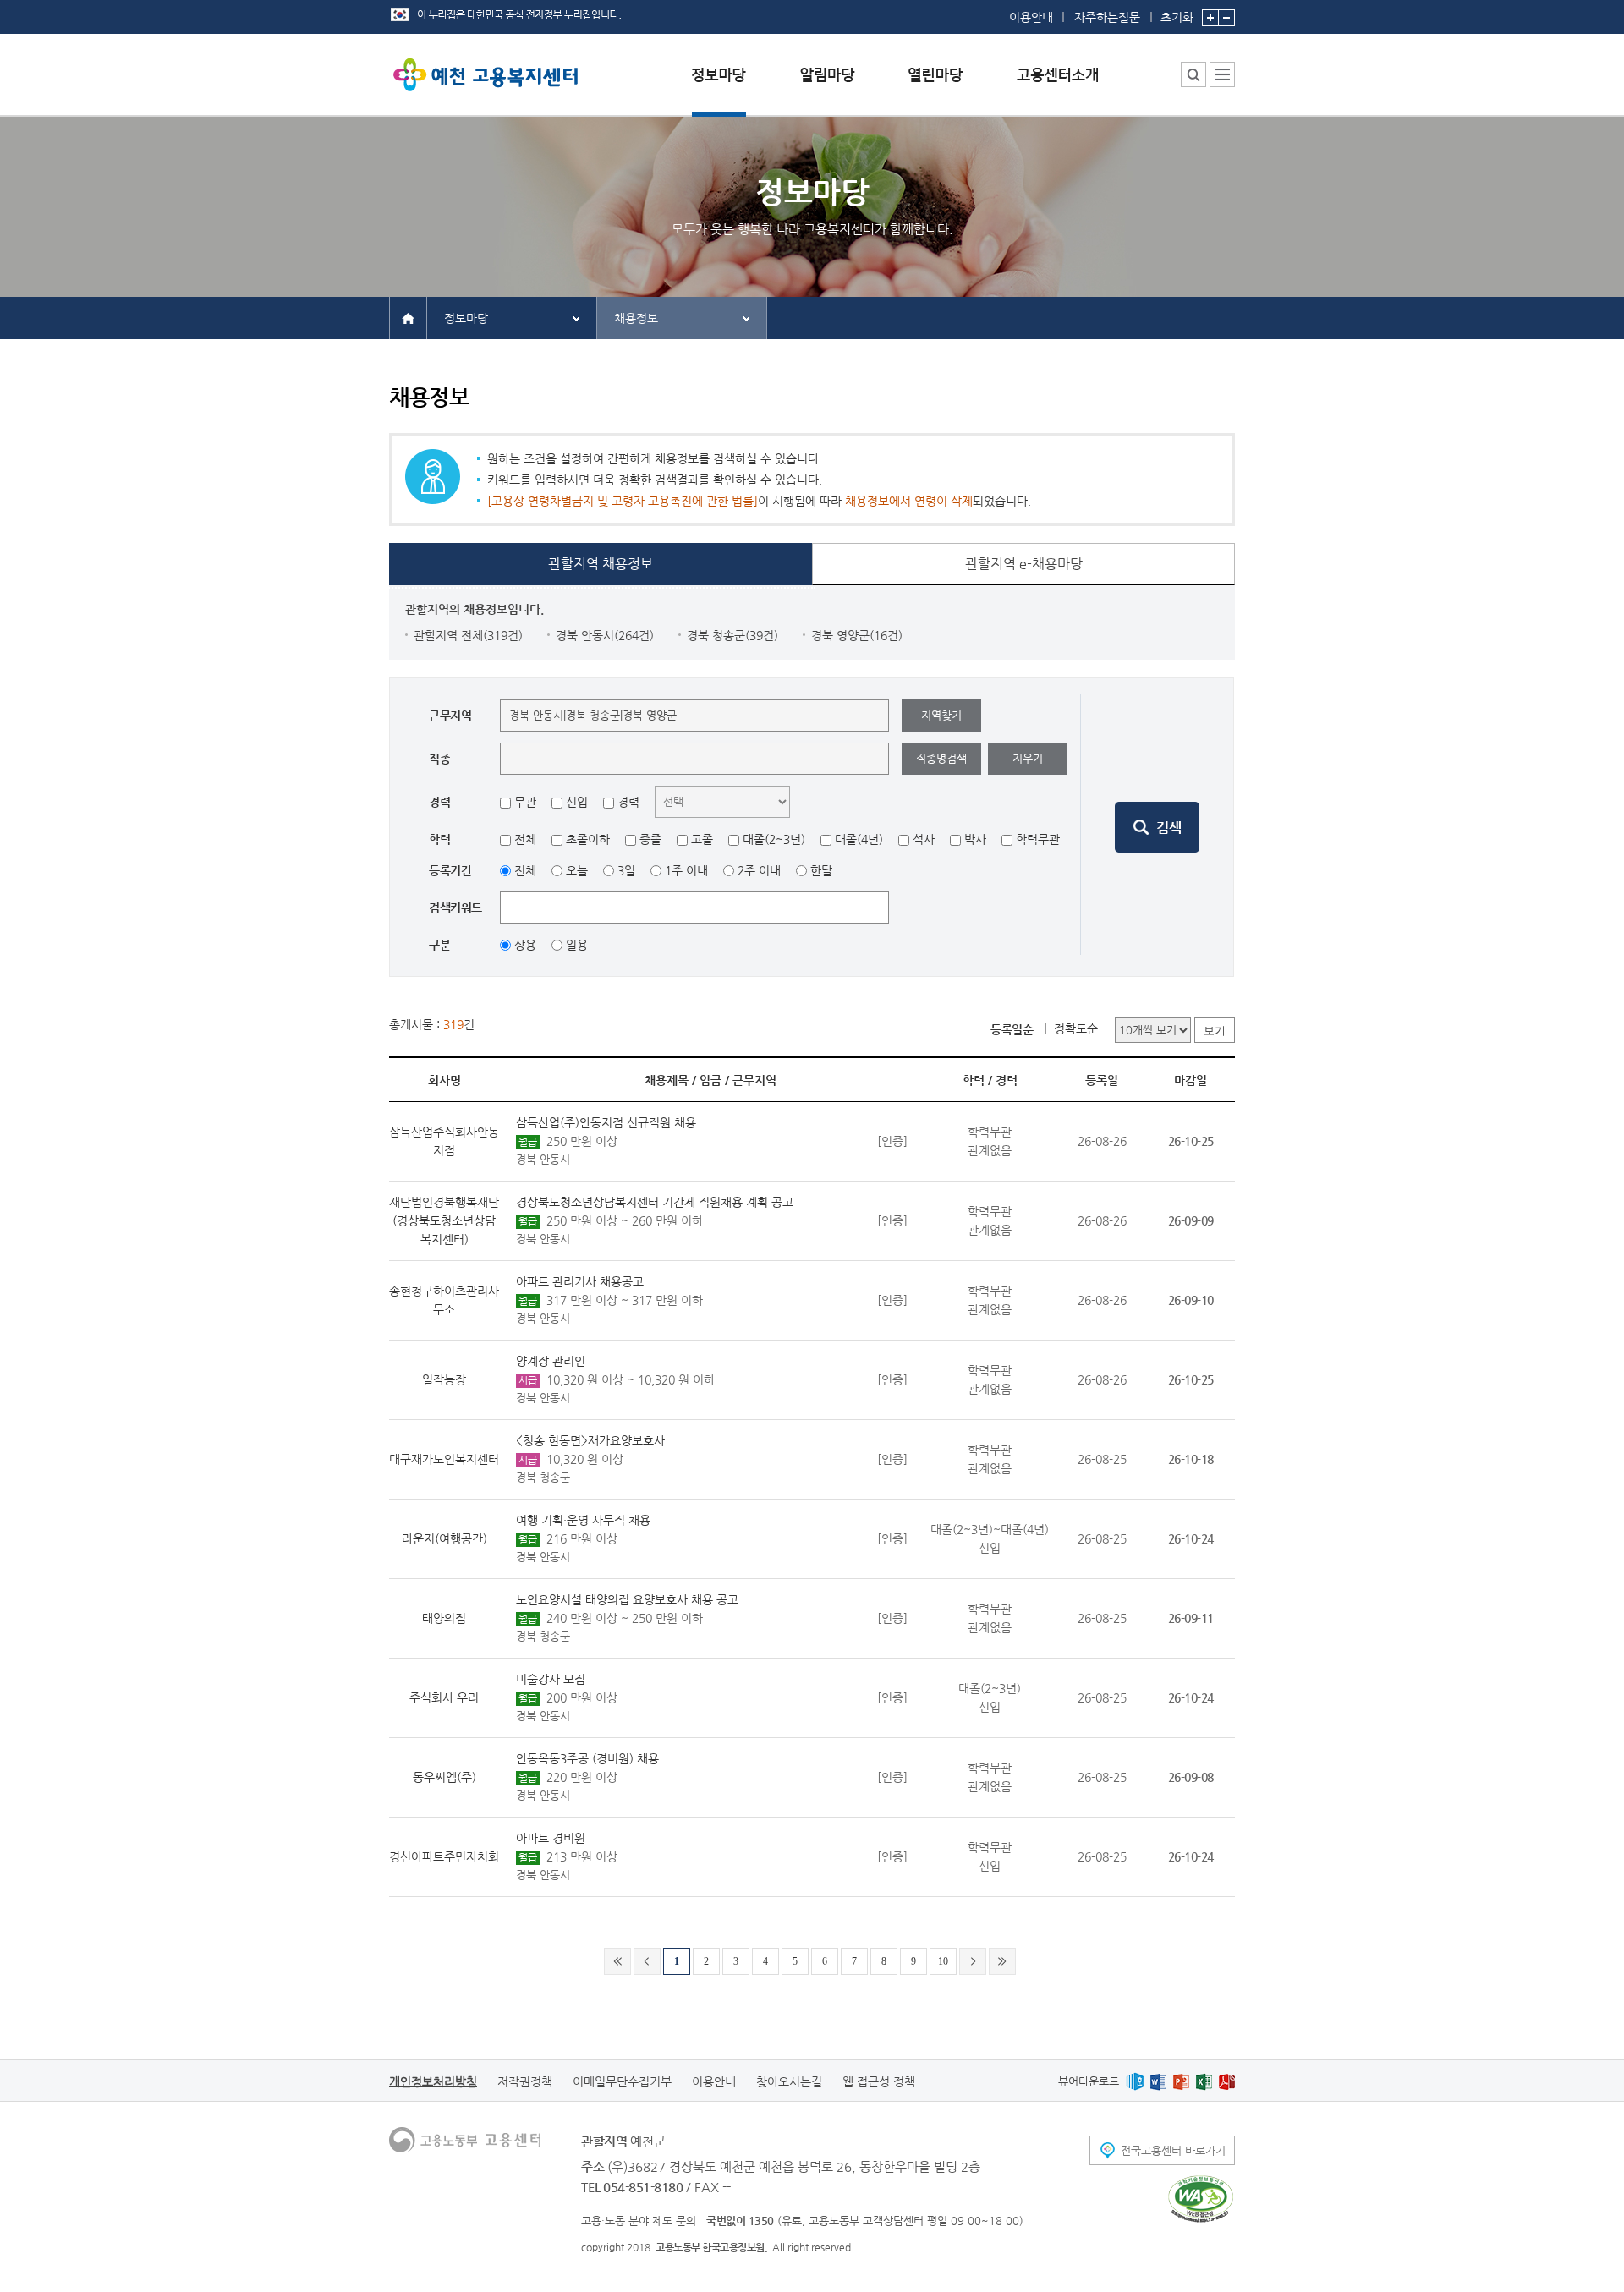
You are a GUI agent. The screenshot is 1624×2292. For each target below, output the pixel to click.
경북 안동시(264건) (605, 635)
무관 (525, 802)
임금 (710, 1080)
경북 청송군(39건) (732, 635)
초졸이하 (588, 839)
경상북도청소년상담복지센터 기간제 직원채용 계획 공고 (655, 1202)
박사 (975, 839)
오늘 (577, 870)
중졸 (650, 839)
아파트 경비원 (551, 1838)
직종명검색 (941, 758)
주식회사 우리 (444, 1697)
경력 (628, 802)
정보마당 (466, 318)
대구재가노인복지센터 (444, 1459)
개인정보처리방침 (433, 2081)
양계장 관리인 (551, 1361)
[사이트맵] (1222, 74)
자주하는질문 (1107, 17)
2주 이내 (759, 870)
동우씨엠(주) (444, 1777)
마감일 (1191, 1080)
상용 (525, 945)
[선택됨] (719, 88)
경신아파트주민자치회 (444, 1856)
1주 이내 (686, 870)
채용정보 (636, 318)
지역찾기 (941, 715)
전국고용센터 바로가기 (1173, 2150)
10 (943, 1961)
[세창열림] (1201, 2199)
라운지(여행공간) (444, 1538)
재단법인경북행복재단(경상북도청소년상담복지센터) (444, 1220)
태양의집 (444, 1618)
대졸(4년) (859, 839)
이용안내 (1031, 17)
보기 (1215, 1031)
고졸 (702, 839)
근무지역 (754, 1080)
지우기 (1028, 758)
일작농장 (444, 1379)
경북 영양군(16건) (857, 635)
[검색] (1157, 827)
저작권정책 (525, 2081)
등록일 (1102, 1080)
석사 (924, 839)
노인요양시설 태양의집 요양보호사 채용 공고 (627, 1599)
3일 (626, 870)
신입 (577, 802)
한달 (821, 870)
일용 (577, 945)
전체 (525, 839)
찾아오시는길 (789, 2081)
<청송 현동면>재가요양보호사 (590, 1440)
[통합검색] (1193, 74)
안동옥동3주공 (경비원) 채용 (587, 1758)
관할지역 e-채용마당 (1024, 564)
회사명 (444, 1080)
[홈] (408, 317)
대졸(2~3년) (774, 839)
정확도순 (1076, 1028)
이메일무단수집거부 (622, 2081)
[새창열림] (1135, 2081)
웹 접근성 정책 (879, 2081)
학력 (974, 1080)
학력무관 (1038, 839)
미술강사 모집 (551, 1679)
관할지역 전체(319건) (468, 635)
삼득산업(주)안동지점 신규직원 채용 (606, 1122)
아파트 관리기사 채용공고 (580, 1281)
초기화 (1177, 16)
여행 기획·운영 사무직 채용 (583, 1520)
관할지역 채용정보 (601, 564)
